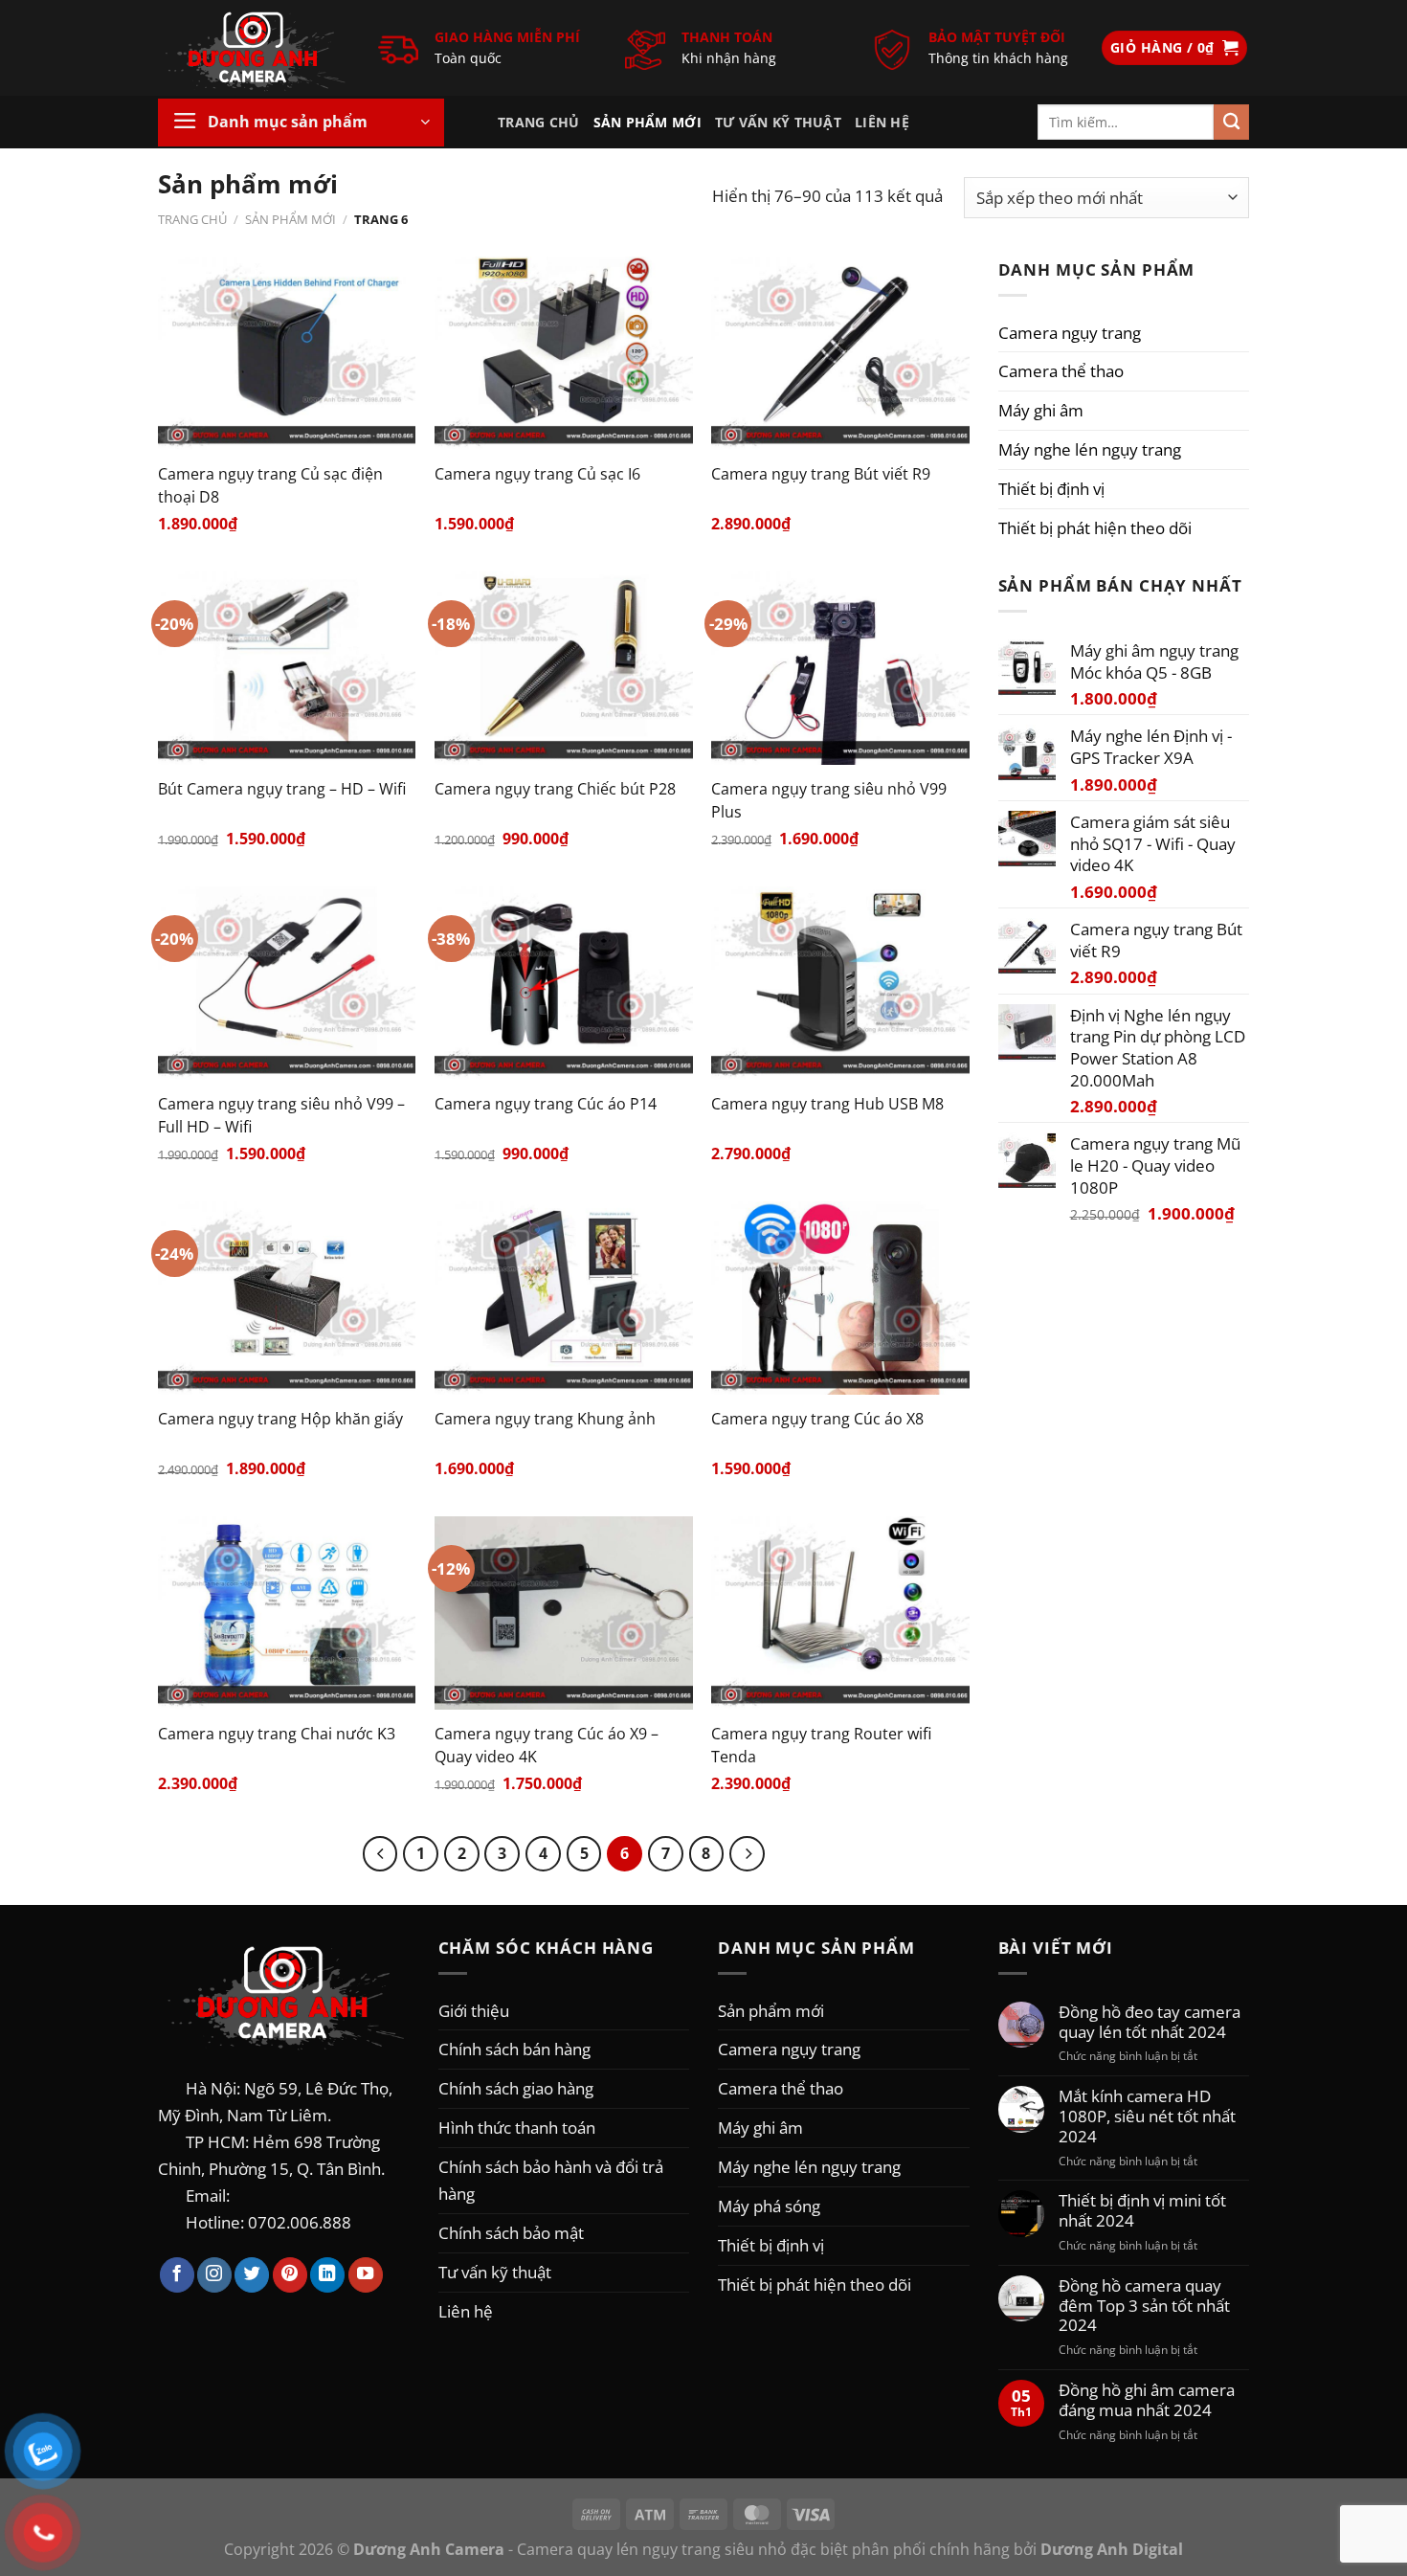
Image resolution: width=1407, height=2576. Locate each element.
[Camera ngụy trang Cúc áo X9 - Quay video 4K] (564, 1613)
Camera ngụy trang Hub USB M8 (827, 1104)
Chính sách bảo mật (511, 2232)
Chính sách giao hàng (516, 2088)
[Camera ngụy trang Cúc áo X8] (840, 1298)
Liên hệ (882, 122)
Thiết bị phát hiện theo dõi (1095, 527)
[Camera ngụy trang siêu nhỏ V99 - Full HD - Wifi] (287, 983)
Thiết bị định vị (1051, 488)
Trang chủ (539, 122)
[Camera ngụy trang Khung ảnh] (564, 1298)
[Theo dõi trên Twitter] (252, 2275)
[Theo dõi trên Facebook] (177, 2275)
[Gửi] (1231, 122)
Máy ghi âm (1041, 410)
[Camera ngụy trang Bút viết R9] (840, 353)
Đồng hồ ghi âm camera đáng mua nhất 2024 (1147, 2400)
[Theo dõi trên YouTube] (366, 2275)
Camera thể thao (1061, 370)
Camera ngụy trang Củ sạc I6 (537, 474)
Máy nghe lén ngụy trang (1090, 449)
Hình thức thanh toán (517, 2127)
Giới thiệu (474, 2010)
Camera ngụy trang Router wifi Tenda (821, 1745)
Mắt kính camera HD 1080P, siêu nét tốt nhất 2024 (1147, 2116)
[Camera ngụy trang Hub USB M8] (840, 983)
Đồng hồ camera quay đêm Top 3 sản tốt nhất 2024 (1144, 2306)
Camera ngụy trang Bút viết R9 (821, 474)
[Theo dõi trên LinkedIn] (327, 2275)
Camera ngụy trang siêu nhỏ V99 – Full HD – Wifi (281, 1115)
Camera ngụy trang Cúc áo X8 (817, 1419)
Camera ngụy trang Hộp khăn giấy (280, 1419)
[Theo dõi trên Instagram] (214, 2275)
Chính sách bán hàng (514, 2049)
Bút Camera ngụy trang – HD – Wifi (282, 789)
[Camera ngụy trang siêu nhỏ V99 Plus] (840, 668)
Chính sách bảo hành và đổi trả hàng (551, 2180)
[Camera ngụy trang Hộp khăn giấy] (287, 1298)
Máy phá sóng (769, 2206)
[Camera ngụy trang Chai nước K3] (287, 1613)
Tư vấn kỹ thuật (778, 122)
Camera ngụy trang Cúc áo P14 (546, 1104)
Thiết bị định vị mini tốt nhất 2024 (1142, 2210)
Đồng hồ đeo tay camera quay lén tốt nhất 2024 (1150, 2022)
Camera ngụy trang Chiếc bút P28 (555, 789)
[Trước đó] (380, 1854)
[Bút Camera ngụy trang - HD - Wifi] (287, 668)
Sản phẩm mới (648, 122)
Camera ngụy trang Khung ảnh (545, 1419)
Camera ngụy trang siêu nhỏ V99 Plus (829, 800)
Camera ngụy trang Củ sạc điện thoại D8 (270, 485)
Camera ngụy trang (1070, 332)
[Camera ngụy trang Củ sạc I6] (564, 353)
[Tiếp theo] (747, 1854)
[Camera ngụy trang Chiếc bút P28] (564, 668)
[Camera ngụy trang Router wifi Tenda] (840, 1613)
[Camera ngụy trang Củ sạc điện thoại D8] (287, 353)
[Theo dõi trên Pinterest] (290, 2275)
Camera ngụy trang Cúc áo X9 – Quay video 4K (547, 1745)
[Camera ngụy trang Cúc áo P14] (564, 983)
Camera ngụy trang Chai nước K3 (277, 1734)
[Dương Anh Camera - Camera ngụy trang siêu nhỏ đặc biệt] (254, 48)
